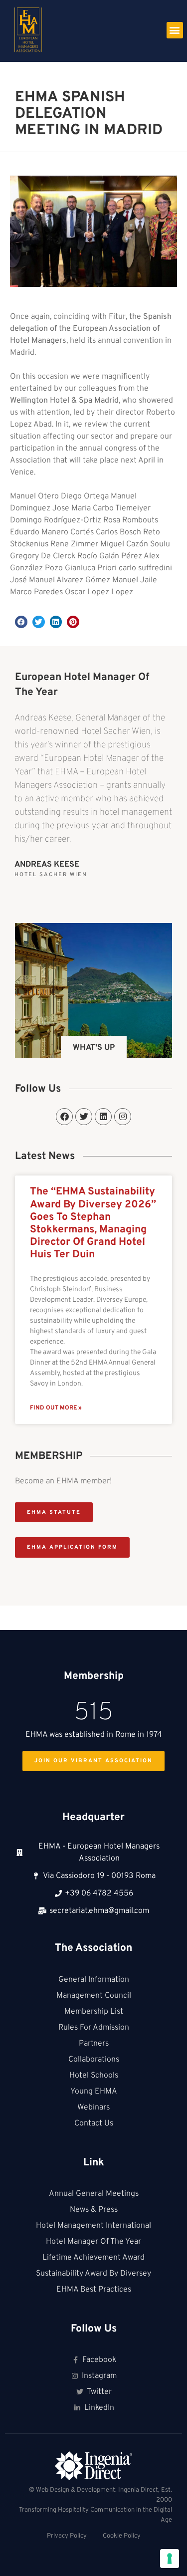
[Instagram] (123, 1117)
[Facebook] (64, 1117)
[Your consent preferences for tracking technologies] (170, 2559)
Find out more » (56, 1408)
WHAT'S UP (94, 1048)
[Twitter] (84, 1117)
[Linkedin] (103, 1117)
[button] (175, 30)
